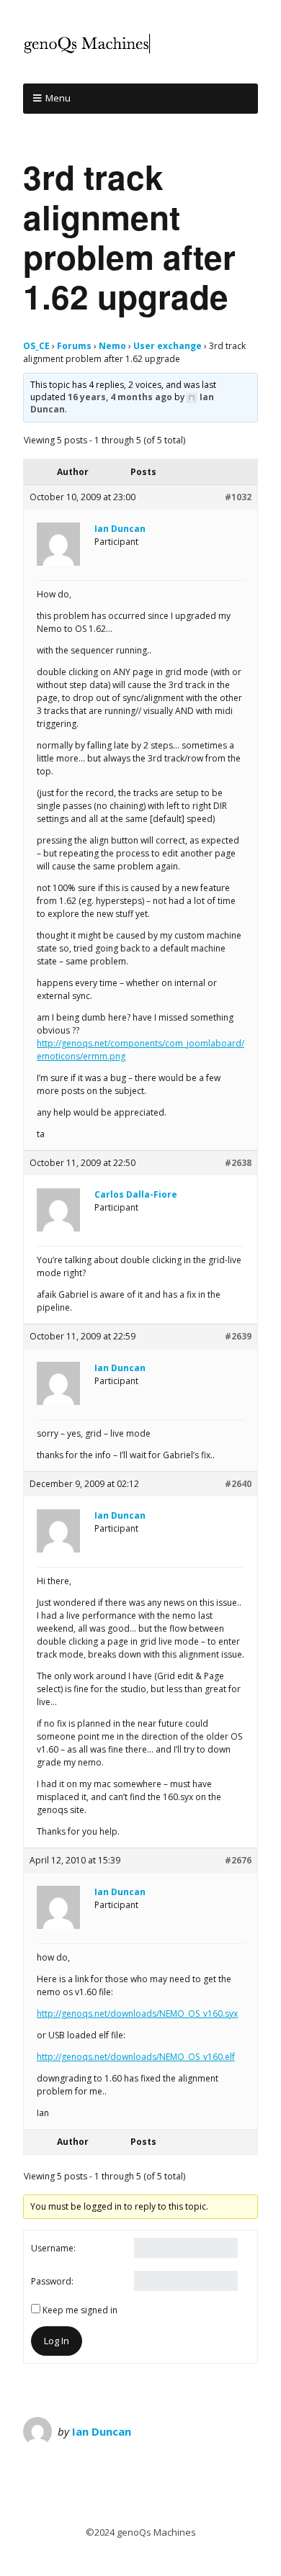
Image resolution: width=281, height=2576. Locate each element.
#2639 (238, 1336)
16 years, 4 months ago (120, 397)
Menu (58, 98)
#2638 (238, 1163)
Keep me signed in (80, 2310)
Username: (53, 2248)
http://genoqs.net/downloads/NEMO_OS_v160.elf (136, 2057)
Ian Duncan (102, 2431)
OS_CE (36, 346)
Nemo (112, 346)
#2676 (238, 1860)
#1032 (238, 497)
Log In (57, 2341)
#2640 (238, 1484)
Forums (74, 346)
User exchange (168, 346)
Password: (52, 2281)
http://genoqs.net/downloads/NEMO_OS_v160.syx (137, 2014)
